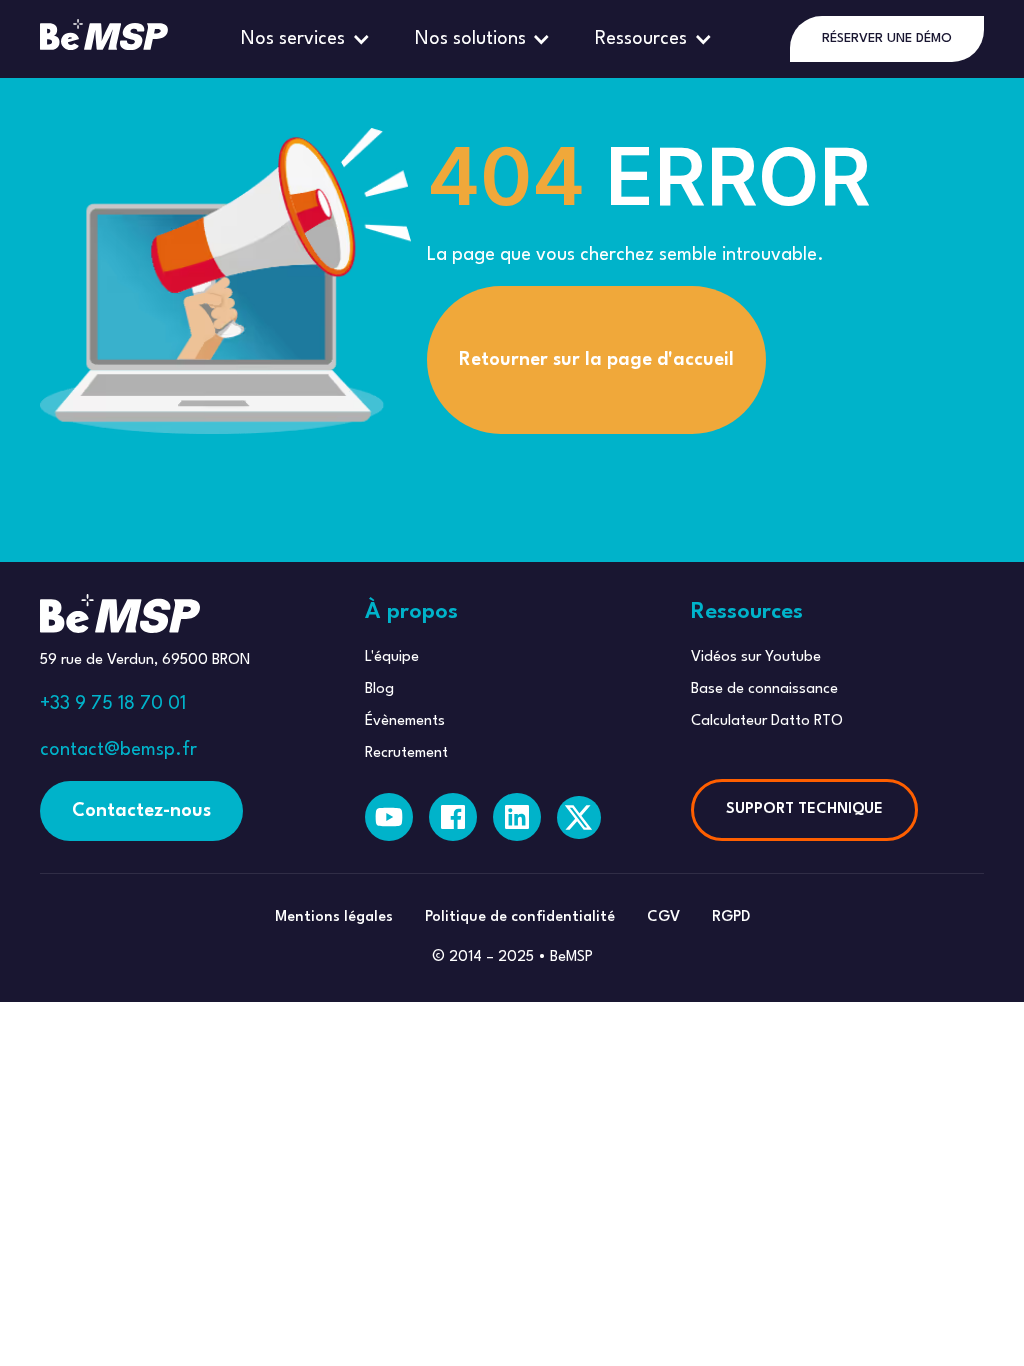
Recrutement (406, 753)
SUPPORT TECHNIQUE (804, 809)
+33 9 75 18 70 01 (113, 704)
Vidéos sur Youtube (756, 657)
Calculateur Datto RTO (767, 721)
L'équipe (392, 657)
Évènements (405, 721)
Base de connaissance (764, 689)
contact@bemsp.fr (118, 750)
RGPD (731, 917)
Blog (379, 689)
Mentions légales (334, 917)
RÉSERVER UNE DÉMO (887, 38)
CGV (663, 917)
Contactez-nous (141, 811)
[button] (308, 39)
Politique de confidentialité (520, 917)
